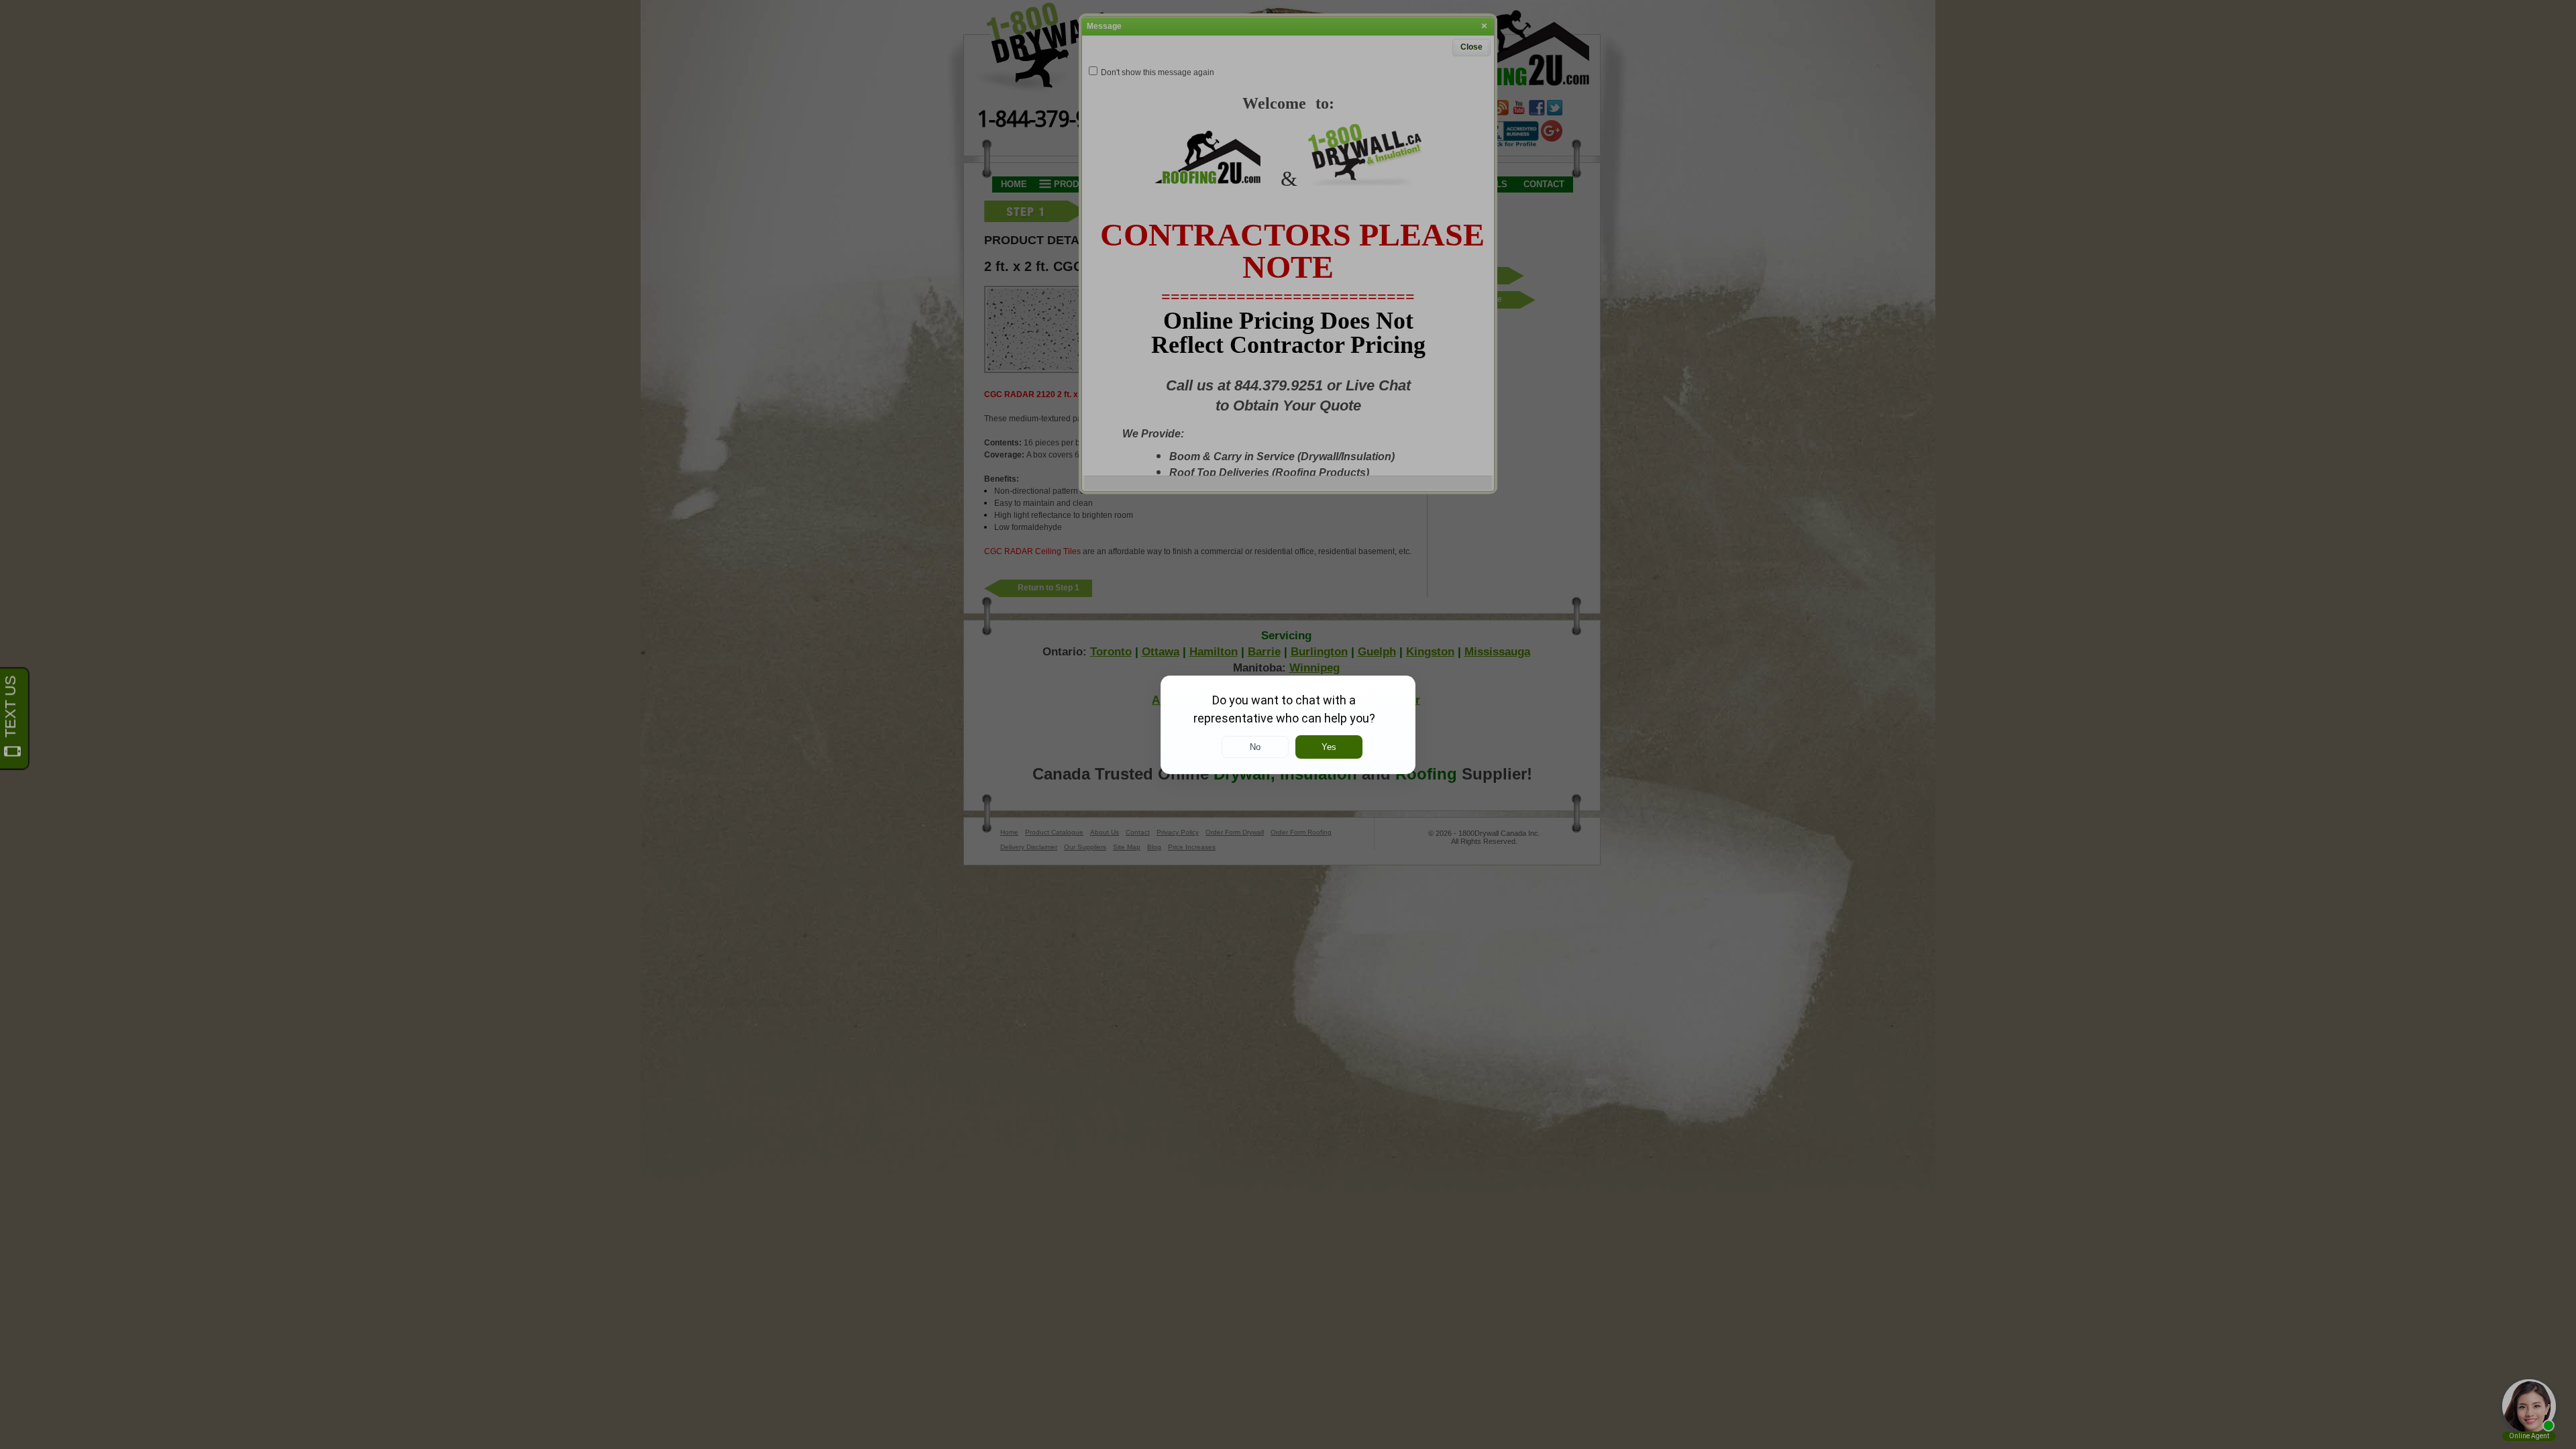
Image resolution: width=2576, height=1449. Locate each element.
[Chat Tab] (1288, 724)
